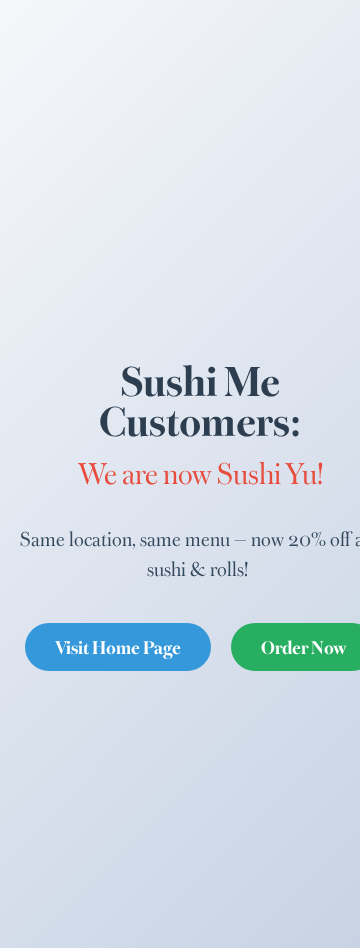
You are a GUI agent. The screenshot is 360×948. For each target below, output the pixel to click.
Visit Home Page (118, 646)
